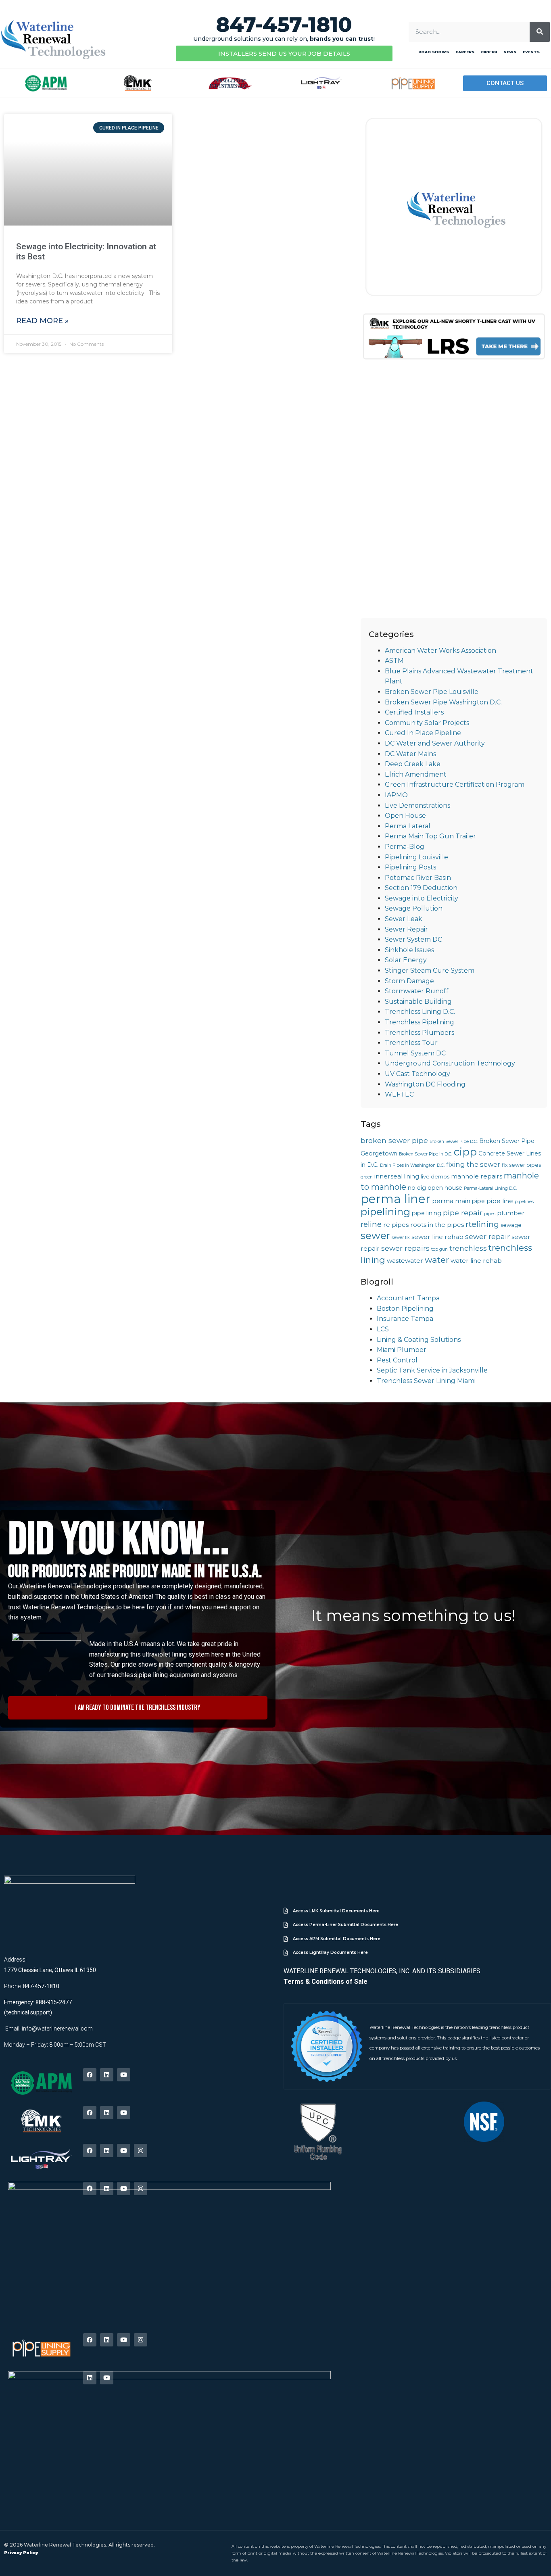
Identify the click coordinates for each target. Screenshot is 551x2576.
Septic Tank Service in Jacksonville (432, 1370)
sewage (511, 1225)
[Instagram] (141, 2151)
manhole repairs (477, 1176)
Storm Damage (409, 981)
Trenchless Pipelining (420, 1022)
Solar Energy (406, 960)
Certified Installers (414, 712)
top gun (439, 1249)
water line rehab (476, 1261)
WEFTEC (399, 1094)
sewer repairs (405, 1248)
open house (445, 1188)
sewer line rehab (437, 1237)
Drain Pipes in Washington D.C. (412, 1165)
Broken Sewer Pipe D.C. (454, 1142)
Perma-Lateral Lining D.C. (490, 1188)
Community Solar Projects (427, 723)
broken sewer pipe (394, 1140)
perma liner (396, 1199)
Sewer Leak (404, 919)
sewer (375, 1235)
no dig (417, 1188)
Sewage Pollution (414, 908)
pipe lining (427, 1213)
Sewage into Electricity (422, 898)
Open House (405, 816)
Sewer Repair (406, 929)
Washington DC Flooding (425, 1084)
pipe (478, 1201)
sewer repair (487, 1236)
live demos (435, 1177)
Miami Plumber (402, 1350)
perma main (451, 1201)
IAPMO (396, 795)
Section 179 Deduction (421, 888)
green (367, 1177)
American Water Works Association (440, 651)
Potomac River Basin (418, 878)
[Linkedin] (107, 2075)
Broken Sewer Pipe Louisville (432, 692)
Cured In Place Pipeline (423, 733)
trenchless (468, 1248)
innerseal (388, 1176)
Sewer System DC (413, 939)
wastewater (405, 1261)
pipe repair (463, 1213)
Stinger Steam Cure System (430, 970)
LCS (383, 1329)
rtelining (482, 1224)
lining (412, 1176)
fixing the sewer (473, 1164)
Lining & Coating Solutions (419, 1340)
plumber (511, 1213)
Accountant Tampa (408, 1298)
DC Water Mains (410, 754)
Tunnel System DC (415, 1053)
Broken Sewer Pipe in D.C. (426, 1154)
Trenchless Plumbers (420, 1033)
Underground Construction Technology (450, 1063)
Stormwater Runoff (417, 991)
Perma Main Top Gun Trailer (430, 836)
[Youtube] (124, 2075)
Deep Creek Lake (413, 764)
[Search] (540, 32)
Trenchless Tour (411, 1043)
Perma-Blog (405, 847)
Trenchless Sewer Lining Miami (426, 1381)
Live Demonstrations (417, 805)
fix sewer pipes (521, 1165)
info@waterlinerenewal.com (57, 2029)
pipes (490, 1214)
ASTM (394, 661)
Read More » (42, 321)
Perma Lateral (408, 826)
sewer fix (401, 1238)
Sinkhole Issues (409, 950)
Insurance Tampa (405, 1319)
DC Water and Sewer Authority (435, 743)
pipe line (500, 1201)
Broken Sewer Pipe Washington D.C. (443, 702)
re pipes (396, 1225)
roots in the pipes (437, 1225)
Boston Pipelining (405, 1309)
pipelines (524, 1202)
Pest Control (397, 1360)
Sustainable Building (418, 1002)
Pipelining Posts (410, 867)
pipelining (385, 1212)
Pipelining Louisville (416, 857)
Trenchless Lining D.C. (420, 1012)
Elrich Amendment (416, 774)
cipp (465, 1152)
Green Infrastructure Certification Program (455, 784)
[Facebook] (90, 2075)
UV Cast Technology (417, 1074)
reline (371, 1224)
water (437, 1260)
